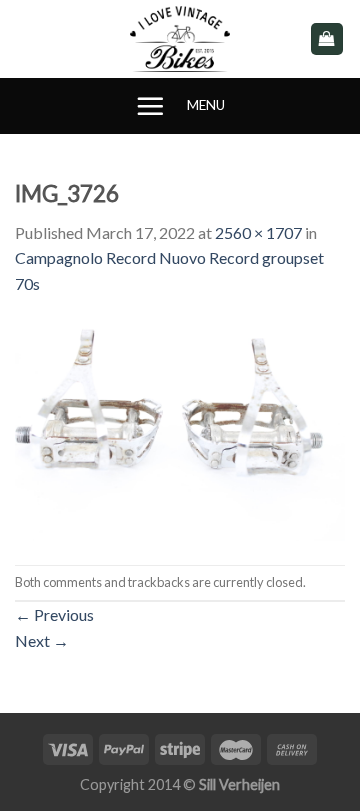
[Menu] (150, 106)
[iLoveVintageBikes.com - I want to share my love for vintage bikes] (180, 39)
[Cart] (327, 39)
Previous (54, 614)
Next (42, 640)
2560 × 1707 (258, 232)
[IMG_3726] (180, 428)
